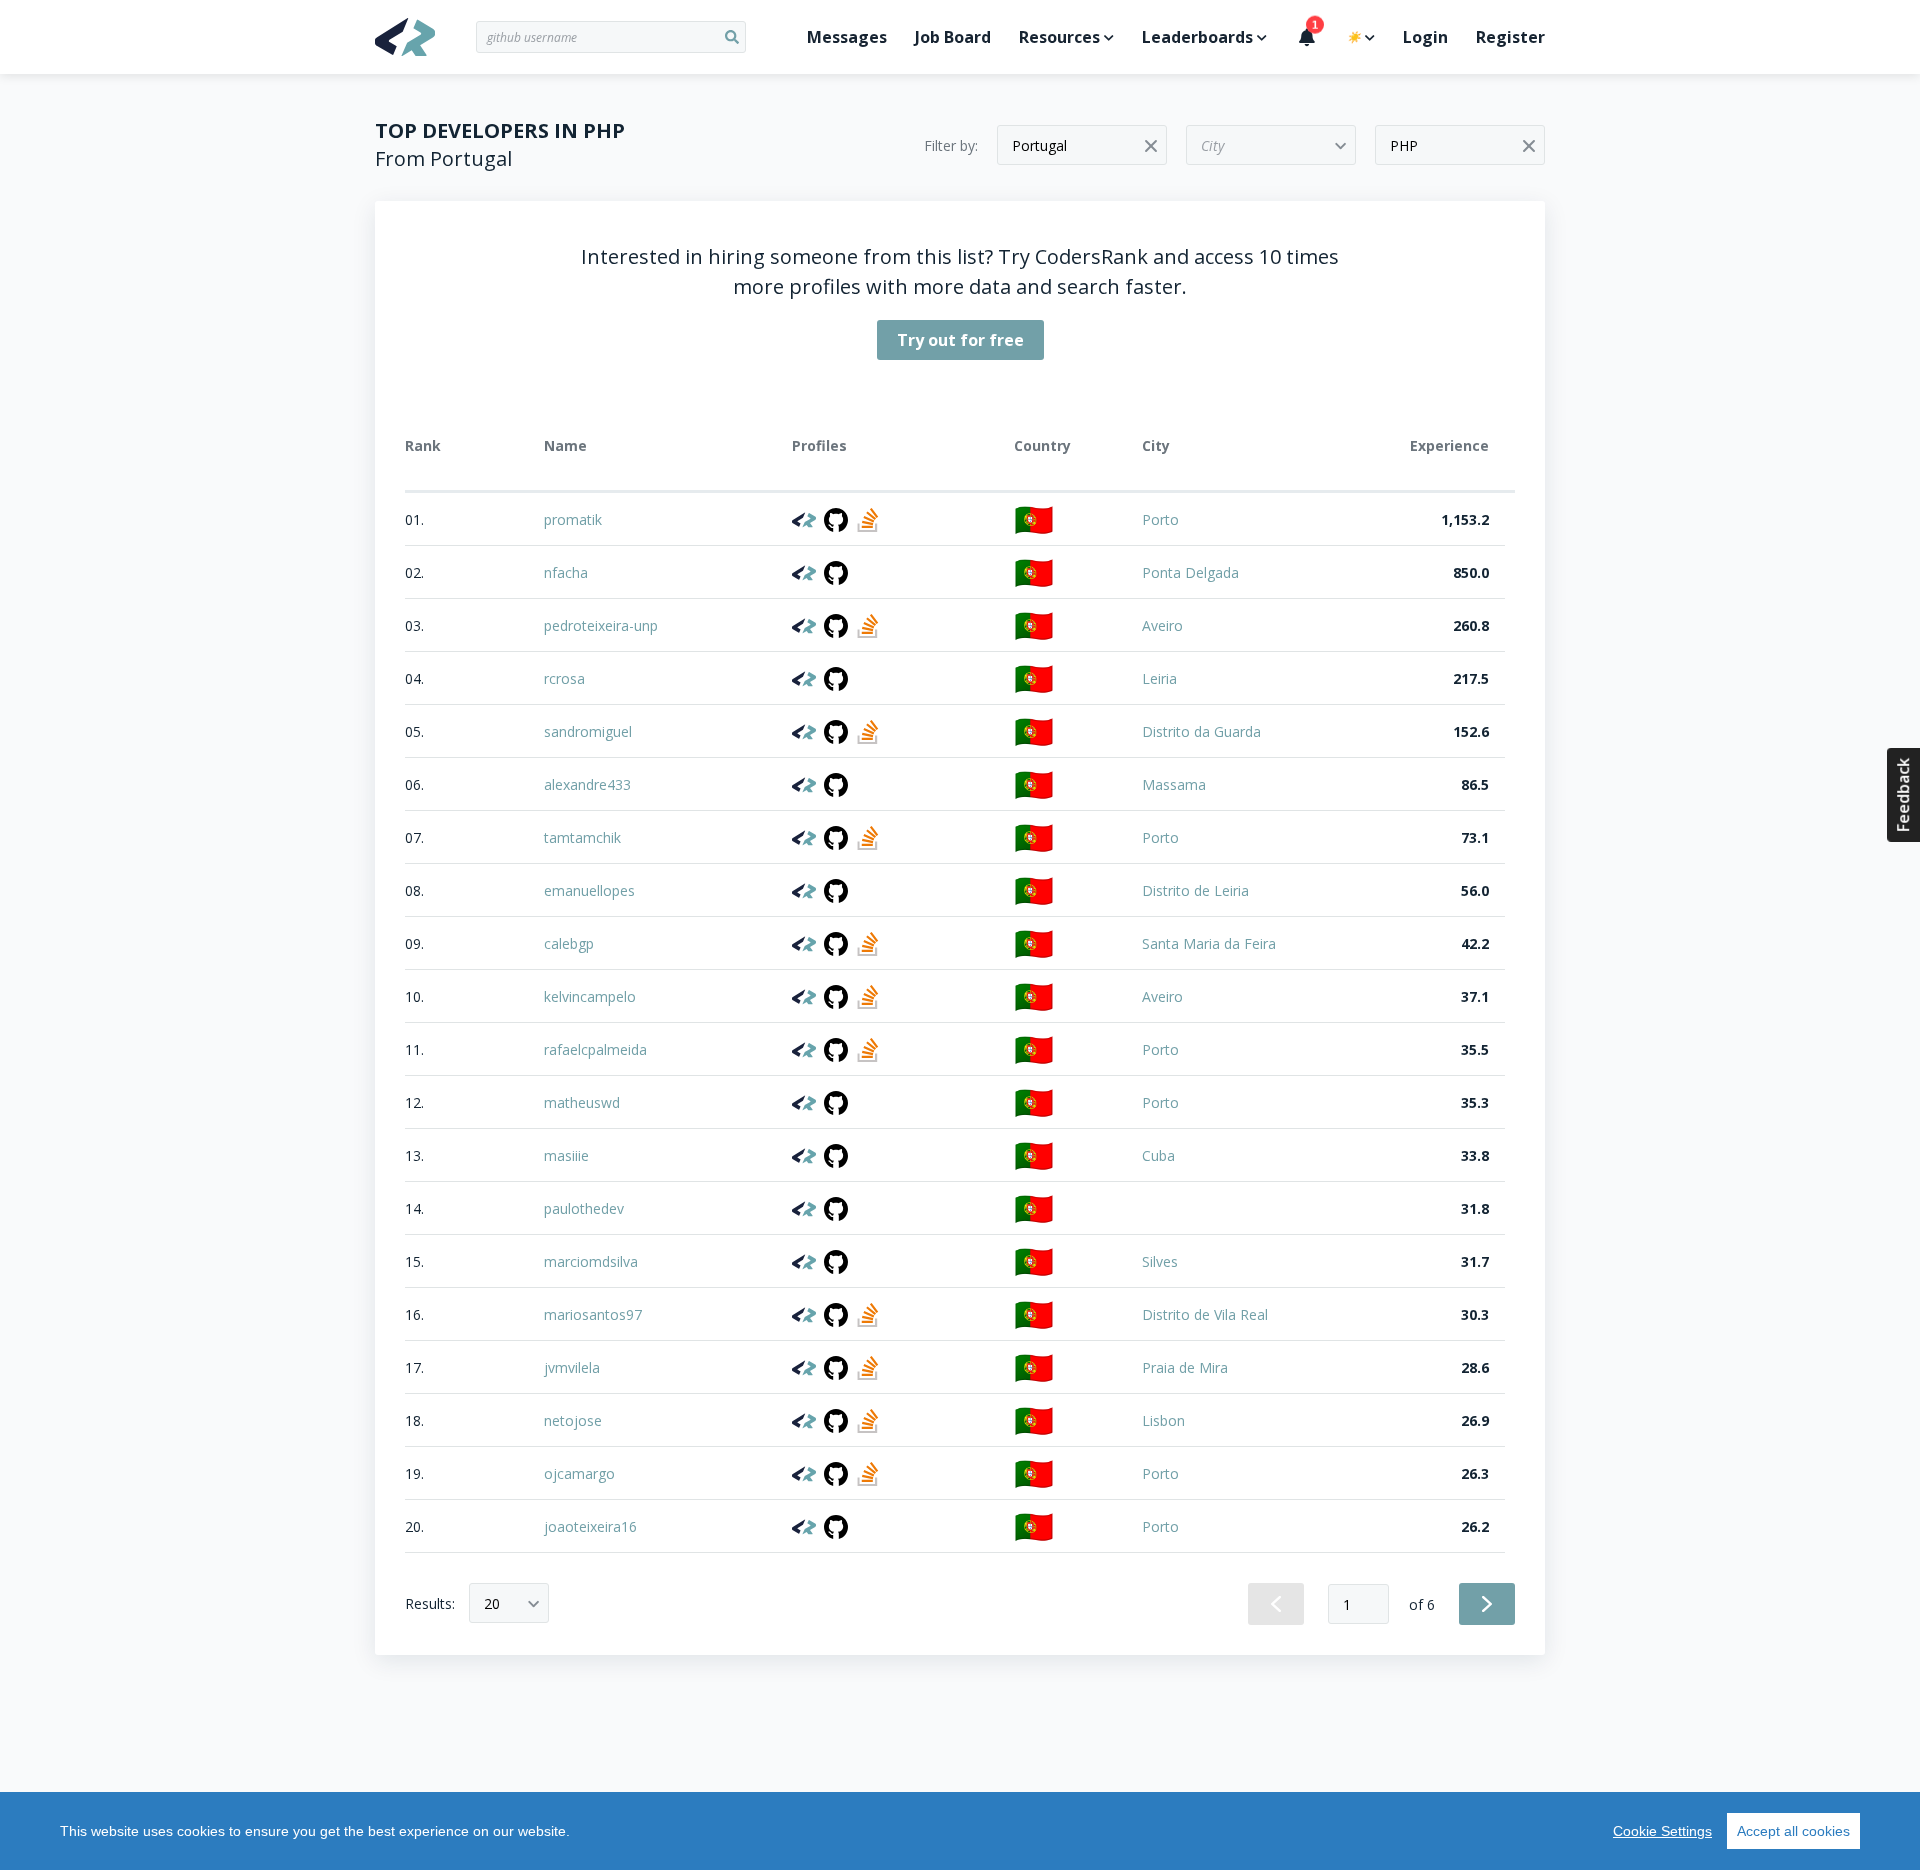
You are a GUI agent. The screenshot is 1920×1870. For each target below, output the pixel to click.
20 (492, 1603)
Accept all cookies (1793, 1831)
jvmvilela (572, 1367)
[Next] (1487, 1604)
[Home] (425, 37)
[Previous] (1276, 1604)
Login (1425, 37)
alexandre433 (587, 784)
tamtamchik (582, 837)
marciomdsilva (591, 1261)
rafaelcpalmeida (595, 1049)
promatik (573, 519)
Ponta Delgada (1190, 572)
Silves (1160, 1261)
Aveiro (1162, 625)
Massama (1174, 784)
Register (1510, 37)
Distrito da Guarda (1201, 731)
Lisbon (1163, 1420)
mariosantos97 (593, 1314)
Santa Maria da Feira (1209, 943)
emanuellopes (589, 890)
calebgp (569, 943)
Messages (847, 37)
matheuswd (582, 1102)
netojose (573, 1420)
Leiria (1159, 678)
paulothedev (584, 1208)
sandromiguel (588, 731)
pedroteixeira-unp (601, 625)
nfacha (566, 572)
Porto (1160, 519)
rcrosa (564, 678)
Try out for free (960, 340)
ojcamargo (579, 1473)
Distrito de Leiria (1195, 890)
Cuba (1158, 1155)
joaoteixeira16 (590, 1526)
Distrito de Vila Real (1205, 1314)
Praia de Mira (1185, 1367)
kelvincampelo (590, 996)
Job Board (953, 37)
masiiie (566, 1155)
